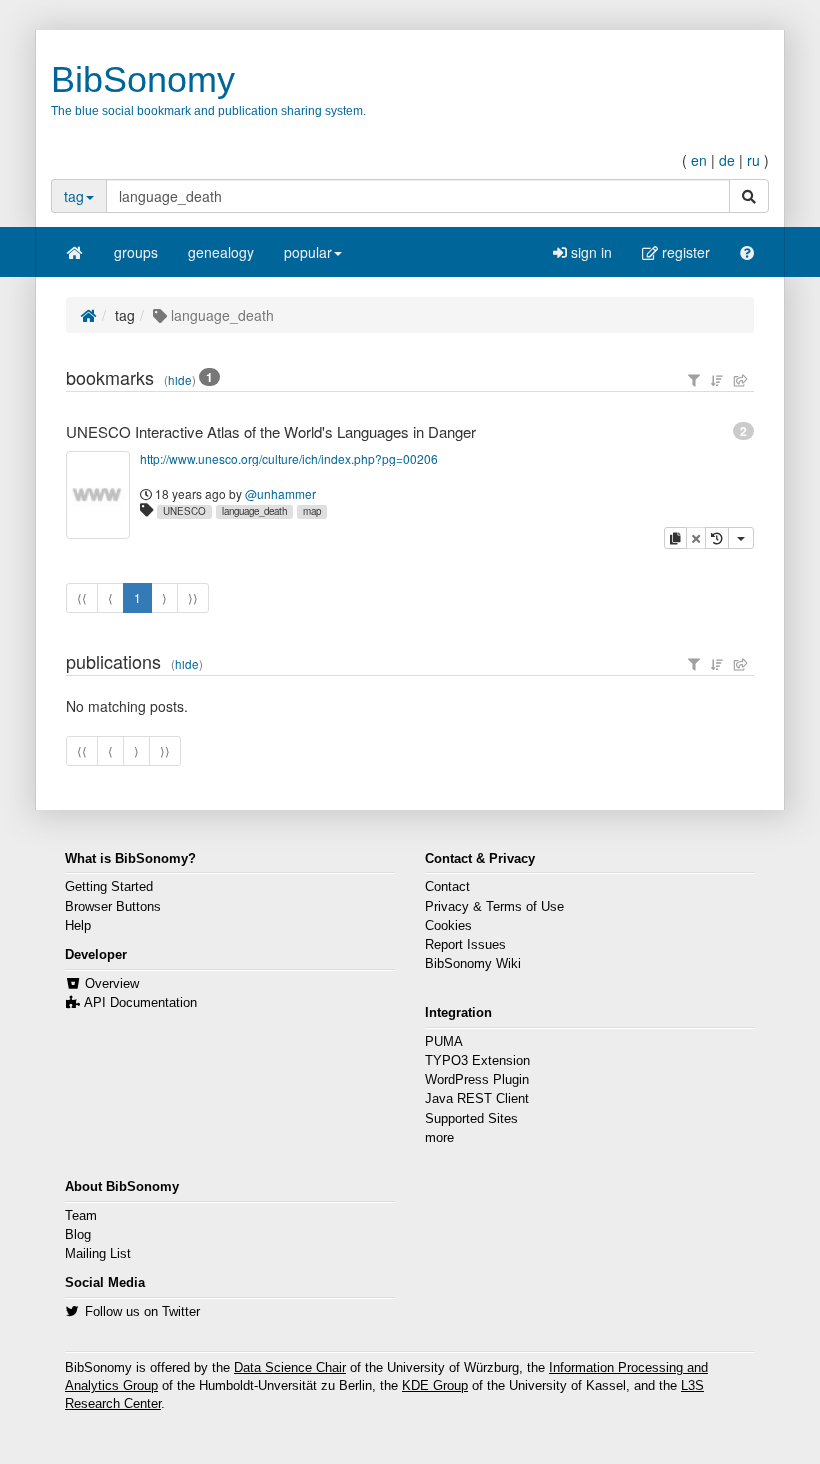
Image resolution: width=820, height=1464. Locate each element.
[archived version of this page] (717, 538)
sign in (589, 252)
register (684, 252)
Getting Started (109, 887)
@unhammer (280, 493)
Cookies (448, 926)
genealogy (221, 252)
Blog (78, 1235)
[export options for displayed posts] (741, 380)
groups (136, 252)
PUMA (444, 1042)
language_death (254, 511)
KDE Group (435, 1386)
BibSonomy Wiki (473, 964)
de (727, 160)
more (439, 1138)
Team (81, 1216)
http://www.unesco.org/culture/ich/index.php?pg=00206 (289, 458)
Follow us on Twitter (142, 1312)
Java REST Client (477, 1099)
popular (308, 252)
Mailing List (98, 1254)
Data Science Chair (290, 1368)
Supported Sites (471, 1119)
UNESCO (184, 511)
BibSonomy (143, 79)
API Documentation (140, 1003)
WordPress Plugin (477, 1080)
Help (78, 926)
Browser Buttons (113, 907)
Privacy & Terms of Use (494, 907)
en (699, 160)
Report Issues (465, 945)
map (312, 511)
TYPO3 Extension (477, 1061)
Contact (447, 887)
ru (753, 160)
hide (180, 380)
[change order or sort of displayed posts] (717, 380)
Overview (112, 984)
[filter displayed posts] (694, 380)
